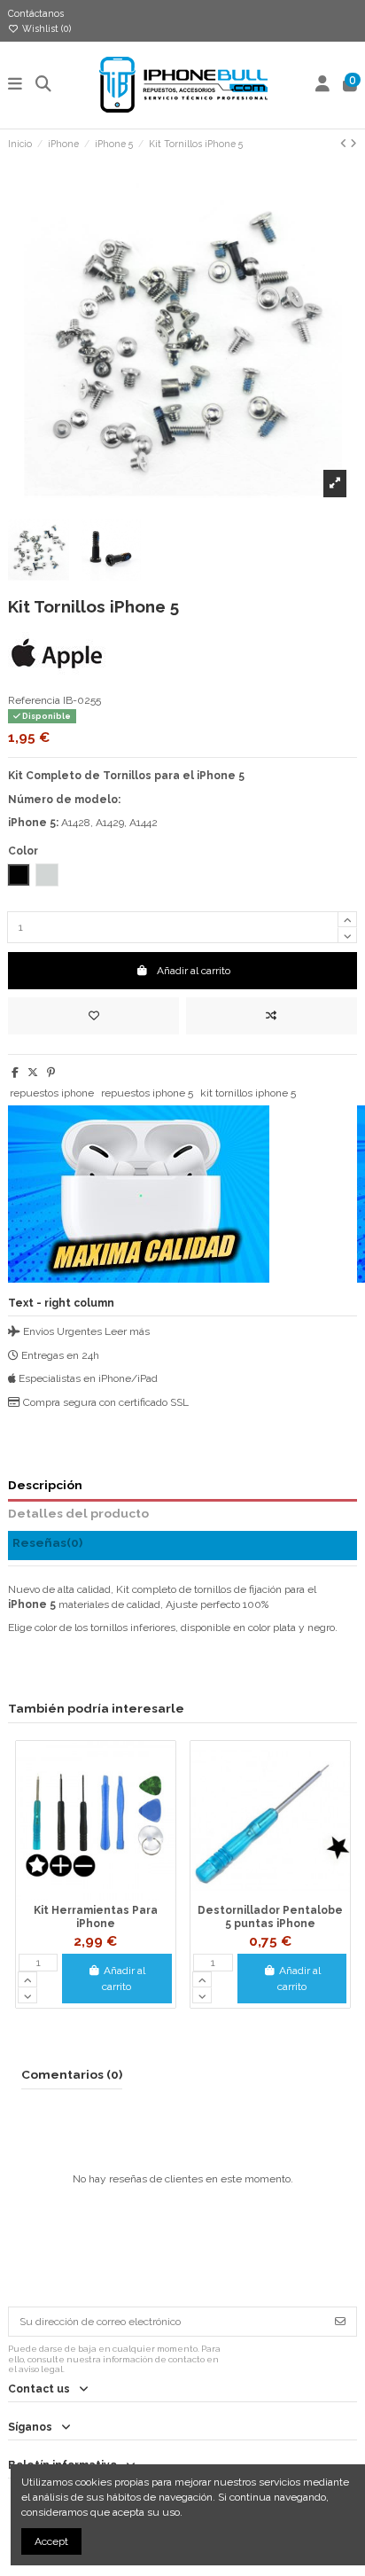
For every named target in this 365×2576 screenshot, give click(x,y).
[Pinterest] (51, 1073)
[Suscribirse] (340, 2322)
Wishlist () (45, 28)
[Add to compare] (272, 1016)
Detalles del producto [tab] (78, 1513)
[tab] (182, 1546)
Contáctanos (36, 13)
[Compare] (95, 1895)
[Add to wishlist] (93, 1016)
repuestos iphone (52, 1093)
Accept (51, 2541)
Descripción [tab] (45, 1485)
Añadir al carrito (194, 971)
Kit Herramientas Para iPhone (96, 1916)
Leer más (127, 1331)
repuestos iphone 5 (147, 1093)
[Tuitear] (33, 1073)
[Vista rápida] (117, 1895)
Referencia (34, 700)
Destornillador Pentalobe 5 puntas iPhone (270, 1916)
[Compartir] (15, 1073)
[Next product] (353, 144)
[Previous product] (345, 144)
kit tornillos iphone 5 (248, 1093)
